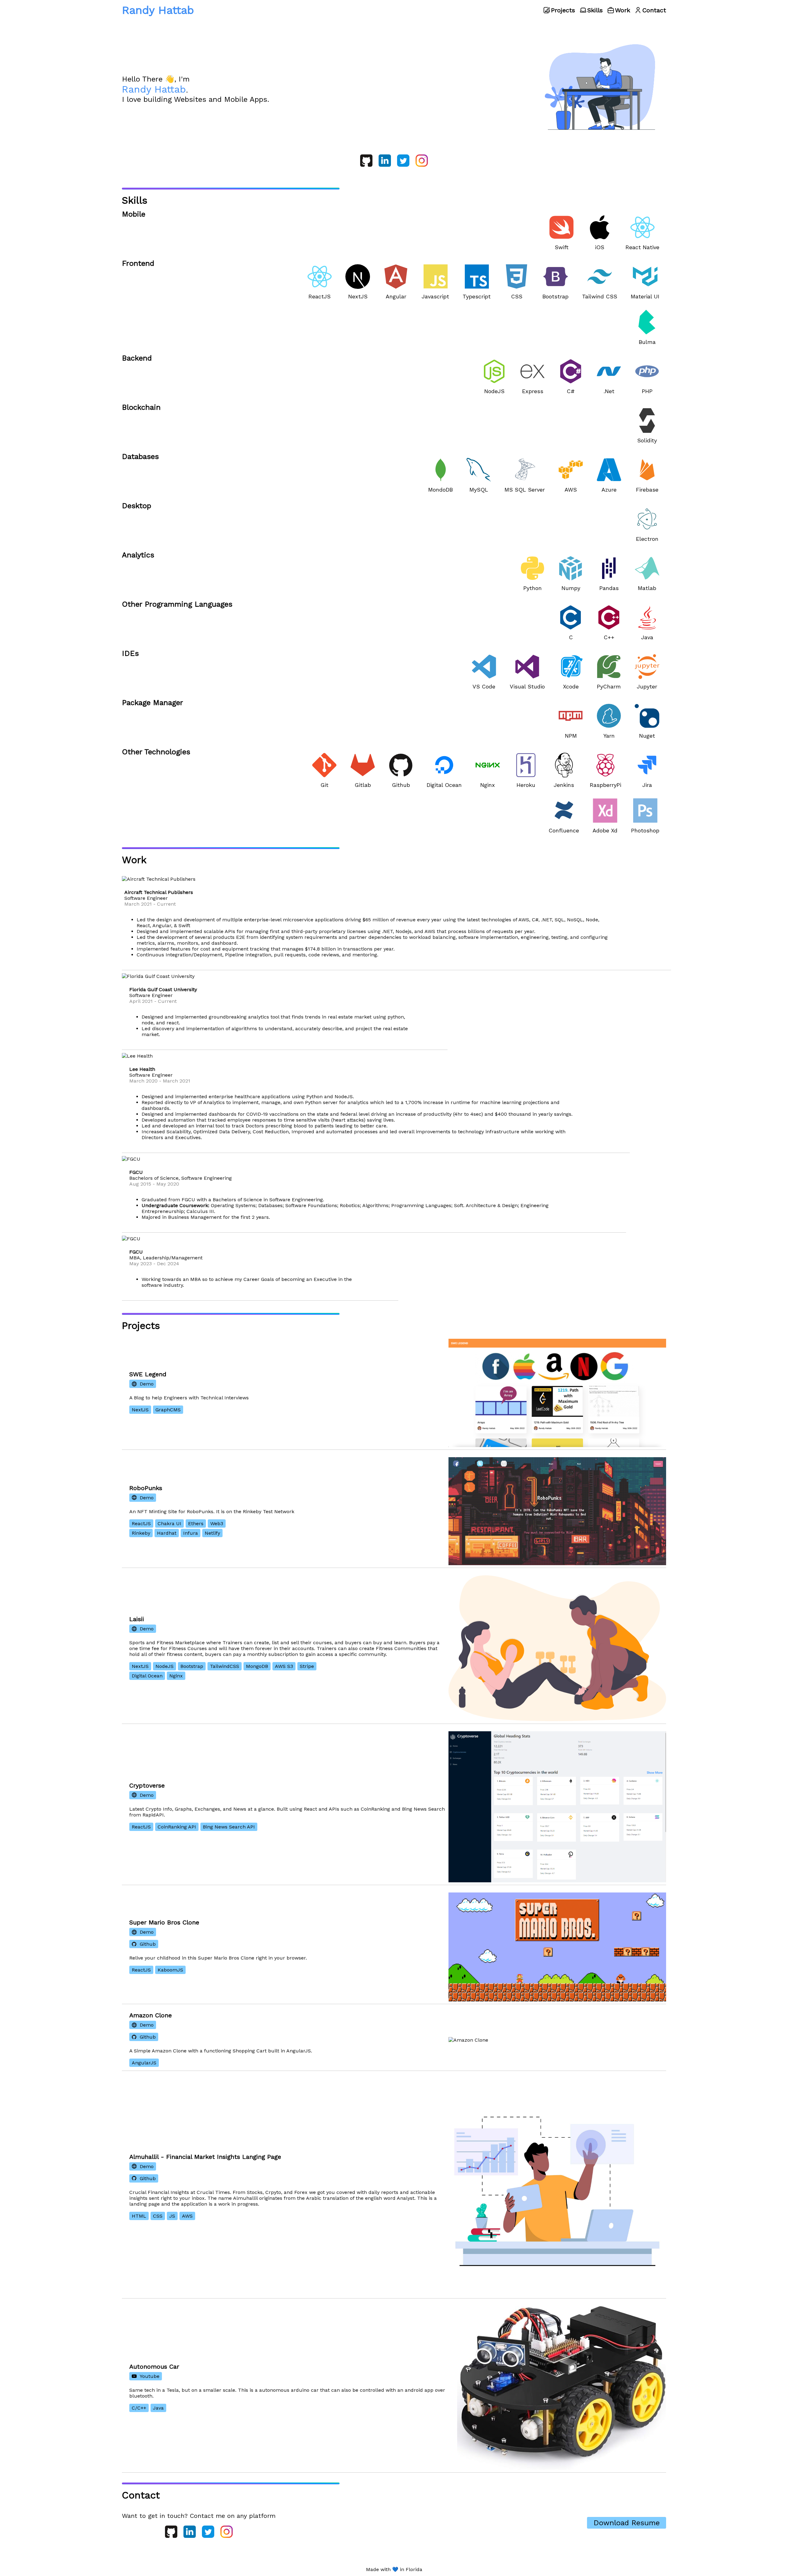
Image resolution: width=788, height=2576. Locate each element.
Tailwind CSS (600, 296)
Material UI (645, 296)
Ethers (196, 1523)
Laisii (137, 1619)
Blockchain (141, 407)
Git (324, 785)
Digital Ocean (444, 785)
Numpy (571, 588)
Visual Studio (527, 686)
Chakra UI (169, 1523)
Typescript (477, 296)
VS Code (484, 686)
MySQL (479, 490)
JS (172, 2216)
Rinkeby (141, 1533)
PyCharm (609, 686)
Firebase (647, 490)
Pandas (609, 588)
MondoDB (440, 490)
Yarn (609, 736)
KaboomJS (170, 1970)
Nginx (488, 785)
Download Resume (627, 2523)
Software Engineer (146, 898)
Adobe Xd (605, 830)
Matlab (647, 588)
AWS (571, 490)
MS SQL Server (525, 490)
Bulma (647, 342)
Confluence (564, 830)
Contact (654, 10)
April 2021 (141, 1001)
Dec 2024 (168, 1264)
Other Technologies (156, 752)
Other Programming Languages (177, 604)
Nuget (647, 736)
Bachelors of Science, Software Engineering (181, 1178)
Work (623, 10)
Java (647, 637)
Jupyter (647, 686)
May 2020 (168, 1184)
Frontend (138, 263)
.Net (609, 391)
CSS (517, 296)
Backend (137, 358)
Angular (396, 296)
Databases (140, 457)
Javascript (435, 296)
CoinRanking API (177, 1827)
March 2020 (143, 1081)
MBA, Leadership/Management (166, 1258)
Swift (562, 247)
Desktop (137, 506)
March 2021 (138, 904)
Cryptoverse (147, 1785)
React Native (642, 247)
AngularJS (144, 2063)
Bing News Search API (229, 1827)
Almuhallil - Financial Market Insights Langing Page (205, 2157)
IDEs (130, 653)
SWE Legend (148, 1374)
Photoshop (645, 830)
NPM (571, 736)
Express (533, 391)
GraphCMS (168, 1410)
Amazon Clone (151, 2015)
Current (166, 904)
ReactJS (320, 296)
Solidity (647, 440)
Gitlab (363, 785)
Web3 (217, 1523)
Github (401, 785)
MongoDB (257, 1666)
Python (533, 588)
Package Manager (153, 703)
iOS (600, 247)
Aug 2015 (140, 1184)
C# (571, 391)
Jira (647, 785)
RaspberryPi (605, 785)
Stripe (307, 1666)
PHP (647, 391)
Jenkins (564, 785)
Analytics (138, 555)
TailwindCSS (225, 1666)
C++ (609, 637)
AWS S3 (284, 1666)
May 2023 (141, 1264)
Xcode (571, 686)
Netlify (212, 1533)
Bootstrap (555, 296)
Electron (647, 539)
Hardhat (167, 1533)
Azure (609, 490)
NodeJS (494, 391)
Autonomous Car (154, 2367)
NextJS (358, 296)
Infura (191, 1533)
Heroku (526, 785)
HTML (139, 2216)
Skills (595, 10)
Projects (563, 10)
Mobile (134, 214)
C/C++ (139, 2408)
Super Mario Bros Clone (164, 1922)
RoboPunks (146, 1488)
